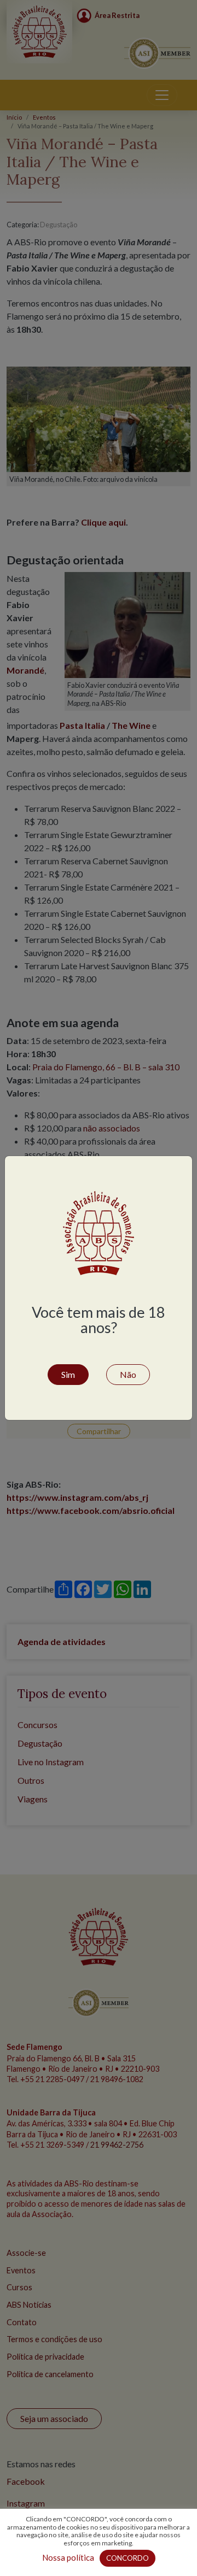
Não (128, 1374)
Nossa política (68, 2557)
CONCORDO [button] (128, 2558)
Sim (68, 1374)
